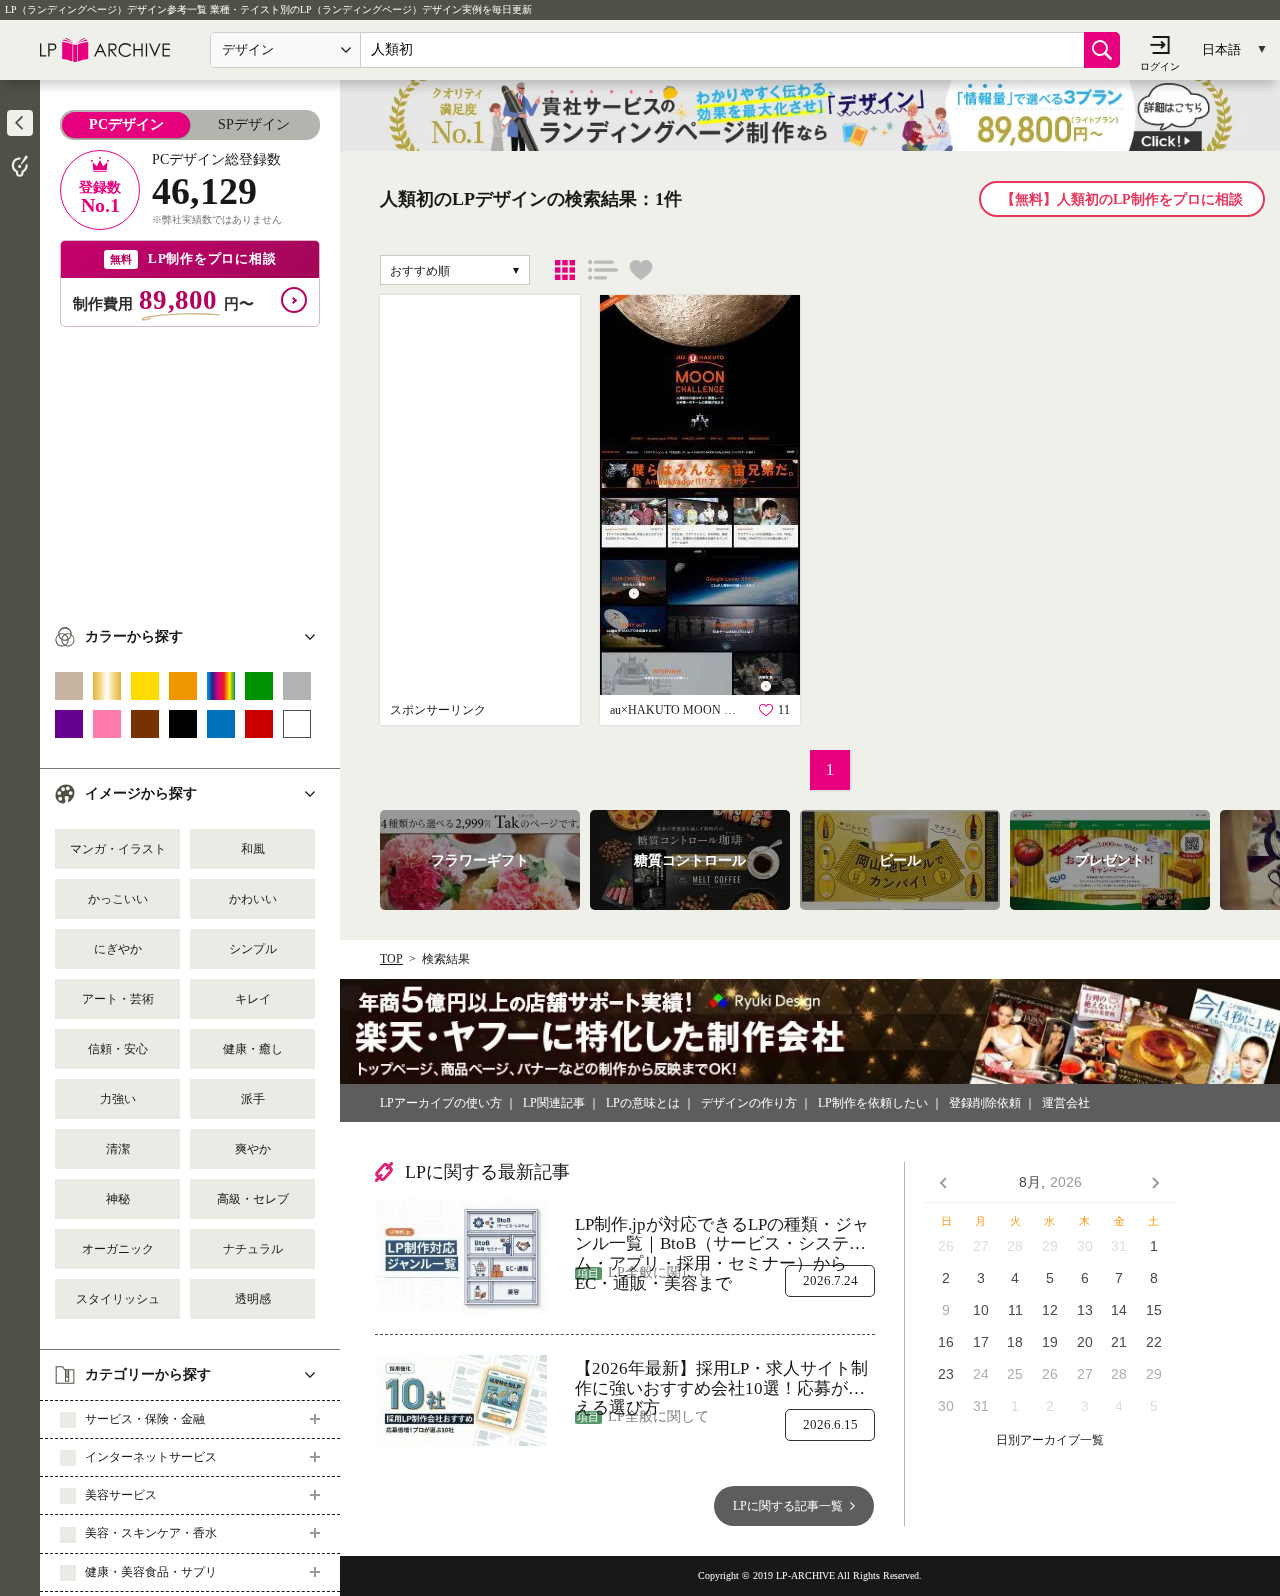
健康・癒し (253, 1049)
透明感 (253, 1299)
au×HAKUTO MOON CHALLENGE (675, 710)
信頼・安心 (118, 1049)
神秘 (118, 1199)
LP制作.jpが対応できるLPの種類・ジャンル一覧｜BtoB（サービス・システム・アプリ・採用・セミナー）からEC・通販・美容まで (722, 1234)
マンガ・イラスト (118, 849)
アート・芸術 (118, 999)
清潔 (118, 1149)
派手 (253, 1099)
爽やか (253, 1149)
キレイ (253, 999)
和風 (253, 849)
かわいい (253, 899)
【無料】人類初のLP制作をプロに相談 (1122, 199)
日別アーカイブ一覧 (1050, 1440)
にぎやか (118, 949)
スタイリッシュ (118, 1299)
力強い (118, 1099)
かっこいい (118, 899)
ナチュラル (253, 1249)
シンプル (253, 949)
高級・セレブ (253, 1199)
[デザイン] (565, 270)
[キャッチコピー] (603, 270)
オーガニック (118, 1249)
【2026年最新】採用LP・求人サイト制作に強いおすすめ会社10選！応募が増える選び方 (721, 1378)
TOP (391, 959)
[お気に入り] (641, 270)
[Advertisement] (190, 467)
